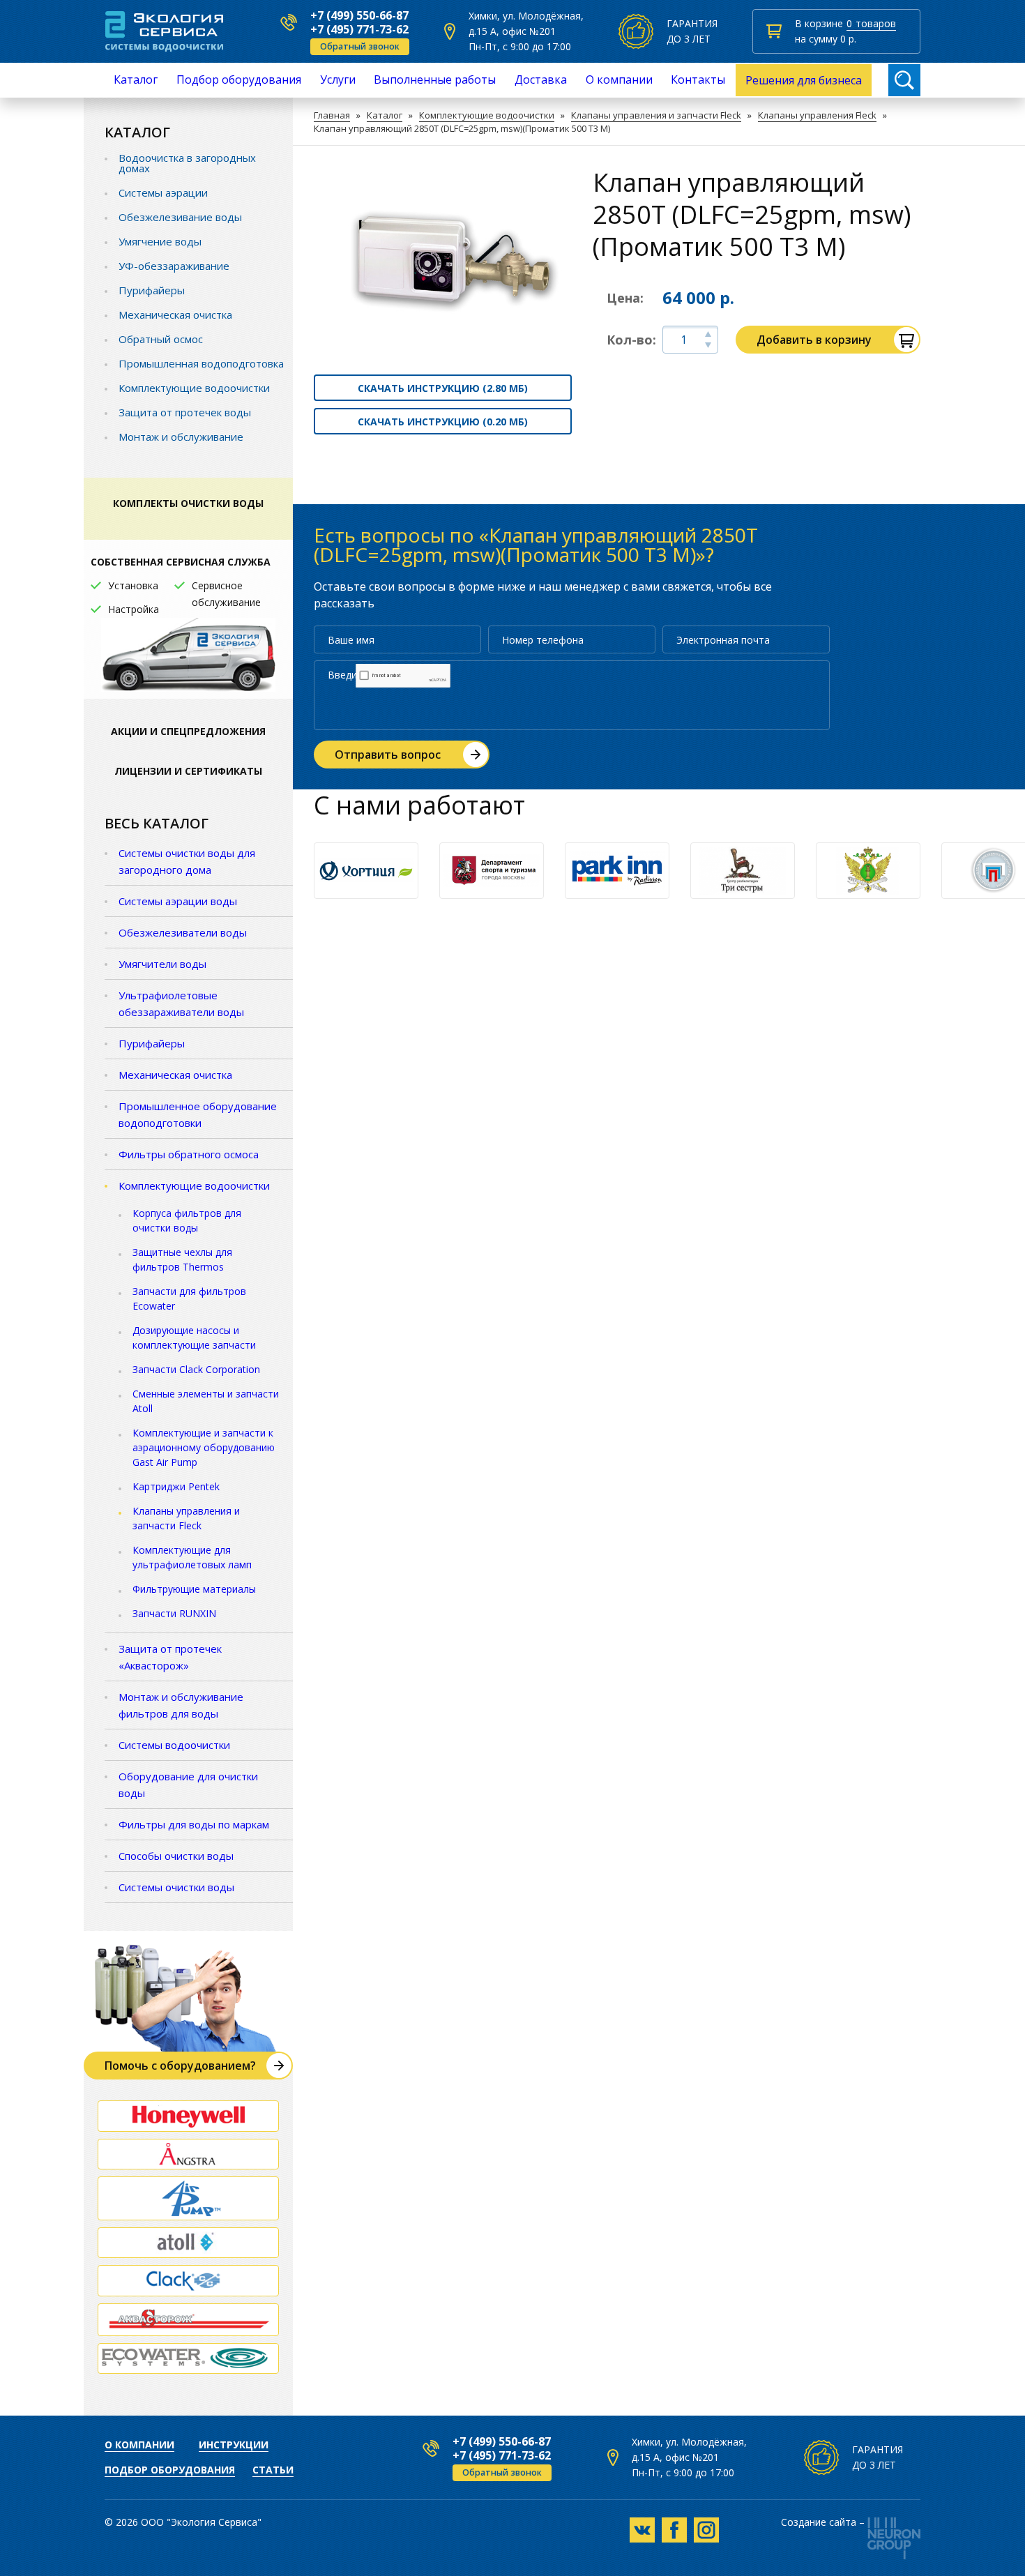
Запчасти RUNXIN (174, 1613)
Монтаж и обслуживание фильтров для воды (181, 1705)
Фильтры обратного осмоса (189, 1154)
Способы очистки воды (176, 1856)
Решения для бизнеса (804, 80)
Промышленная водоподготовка (201, 363)
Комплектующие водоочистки (487, 115)
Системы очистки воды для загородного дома (187, 861)
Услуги (338, 79)
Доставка (541, 79)
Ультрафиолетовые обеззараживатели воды (181, 1003)
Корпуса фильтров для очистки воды (187, 1220)
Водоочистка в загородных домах (187, 163)
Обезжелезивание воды (180, 217)
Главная (332, 115)
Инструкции (234, 2445)
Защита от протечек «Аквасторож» (170, 1657)
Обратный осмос (161, 339)
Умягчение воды (160, 241)
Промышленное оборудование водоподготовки (198, 1114)
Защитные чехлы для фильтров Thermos (182, 1259)
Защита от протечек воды (185, 412)
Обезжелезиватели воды (183, 932)
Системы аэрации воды (178, 901)
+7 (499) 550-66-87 (359, 15)
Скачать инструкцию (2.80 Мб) (443, 388)
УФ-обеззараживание (174, 266)
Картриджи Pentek (176, 1486)
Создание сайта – (823, 2523)
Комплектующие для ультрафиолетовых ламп (192, 1557)
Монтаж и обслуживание (181, 437)
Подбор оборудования (239, 79)
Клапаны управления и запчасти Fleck (656, 115)
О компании (619, 79)
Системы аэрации (163, 192)
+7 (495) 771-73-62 (359, 29)
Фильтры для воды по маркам (194, 1824)
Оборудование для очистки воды (188, 1785)
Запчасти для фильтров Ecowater (189, 1298)
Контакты (698, 79)
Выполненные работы (435, 79)
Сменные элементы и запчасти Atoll (206, 1401)
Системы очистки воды (176, 1887)
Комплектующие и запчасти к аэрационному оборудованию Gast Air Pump (204, 1447)
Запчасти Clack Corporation (196, 1369)
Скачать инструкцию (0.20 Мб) (443, 422)
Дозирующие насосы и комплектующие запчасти (194, 1338)
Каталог (136, 79)
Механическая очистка (175, 315)
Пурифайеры (152, 290)
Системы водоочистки (174, 1745)
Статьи (273, 2470)
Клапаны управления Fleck (817, 115)
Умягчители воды (162, 964)
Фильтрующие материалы (194, 1589)
